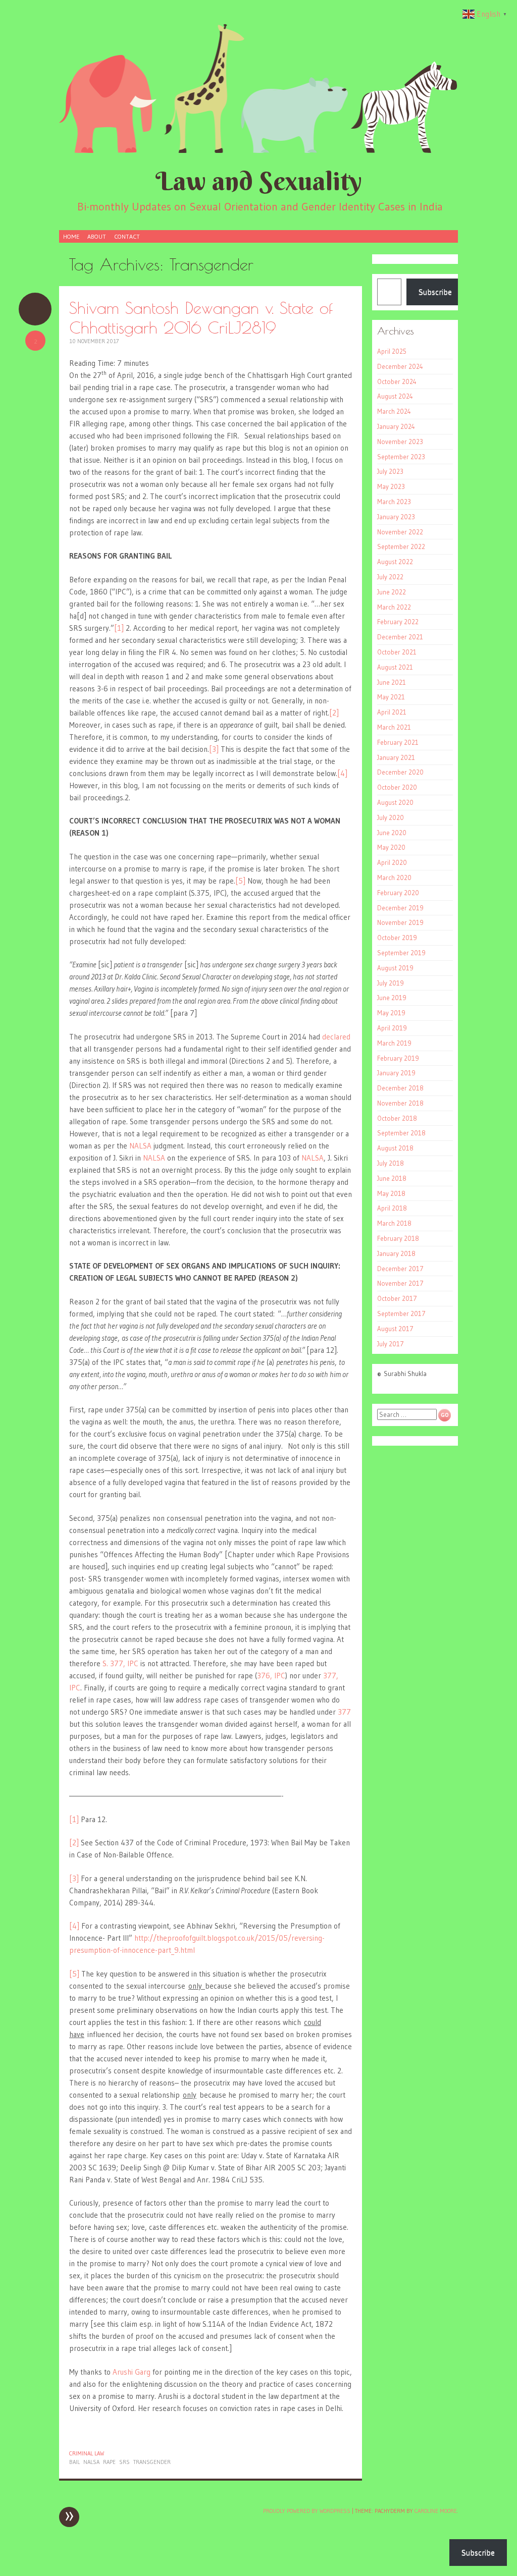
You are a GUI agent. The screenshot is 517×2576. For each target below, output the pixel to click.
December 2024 (400, 366)
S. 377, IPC (120, 1663)
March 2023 (394, 502)
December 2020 (400, 772)
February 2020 (398, 893)
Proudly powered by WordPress (307, 2511)
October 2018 (397, 1118)
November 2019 (400, 922)
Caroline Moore (436, 2511)
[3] (214, 749)
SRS (124, 2462)
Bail (74, 2462)
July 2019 (391, 983)
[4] (342, 773)
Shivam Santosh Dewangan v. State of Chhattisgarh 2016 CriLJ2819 (201, 317)
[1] (119, 628)
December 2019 (400, 908)
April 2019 (392, 1028)
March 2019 (394, 1043)
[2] (334, 713)
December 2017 (400, 1269)
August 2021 (395, 667)
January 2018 (396, 1253)
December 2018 (400, 1088)
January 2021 (396, 757)
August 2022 (395, 562)
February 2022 (398, 622)
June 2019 (392, 998)
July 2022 (390, 577)
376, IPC (271, 1676)
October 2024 (397, 381)
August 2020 (395, 802)
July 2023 (390, 471)
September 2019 (401, 953)
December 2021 (400, 637)
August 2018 (395, 1148)
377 (344, 1712)
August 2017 (395, 1329)
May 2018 (391, 1193)
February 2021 (398, 742)
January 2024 (396, 426)
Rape (109, 2462)
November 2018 (400, 1103)
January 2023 (396, 517)
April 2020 (392, 862)
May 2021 (391, 697)
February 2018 (398, 1238)
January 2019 (396, 1073)
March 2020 (394, 878)
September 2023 (401, 457)
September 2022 (401, 546)
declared (336, 1037)
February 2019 (398, 1058)
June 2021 (392, 682)
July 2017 (391, 1344)
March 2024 (394, 411)
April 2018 (392, 1208)
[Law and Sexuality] (258, 88)
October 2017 (397, 1298)
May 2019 (391, 1013)
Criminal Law (87, 2453)
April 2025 (392, 351)
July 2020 (391, 817)
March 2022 (394, 607)
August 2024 (395, 396)
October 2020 (397, 787)
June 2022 (392, 592)
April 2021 (392, 712)
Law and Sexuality (259, 181)
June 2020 (392, 833)
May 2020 (391, 847)
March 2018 (394, 1223)
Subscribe (435, 292)
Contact (127, 236)
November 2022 (400, 532)
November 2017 (400, 1283)
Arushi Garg (132, 2372)
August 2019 (395, 968)
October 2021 (397, 652)
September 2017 (401, 1313)
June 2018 (392, 1178)
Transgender (152, 2462)
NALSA (140, 1146)
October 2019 (397, 938)
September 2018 (401, 1133)
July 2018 (391, 1163)
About (97, 236)
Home (71, 236)
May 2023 (391, 486)
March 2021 (394, 727)
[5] (240, 881)
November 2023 (400, 442)
